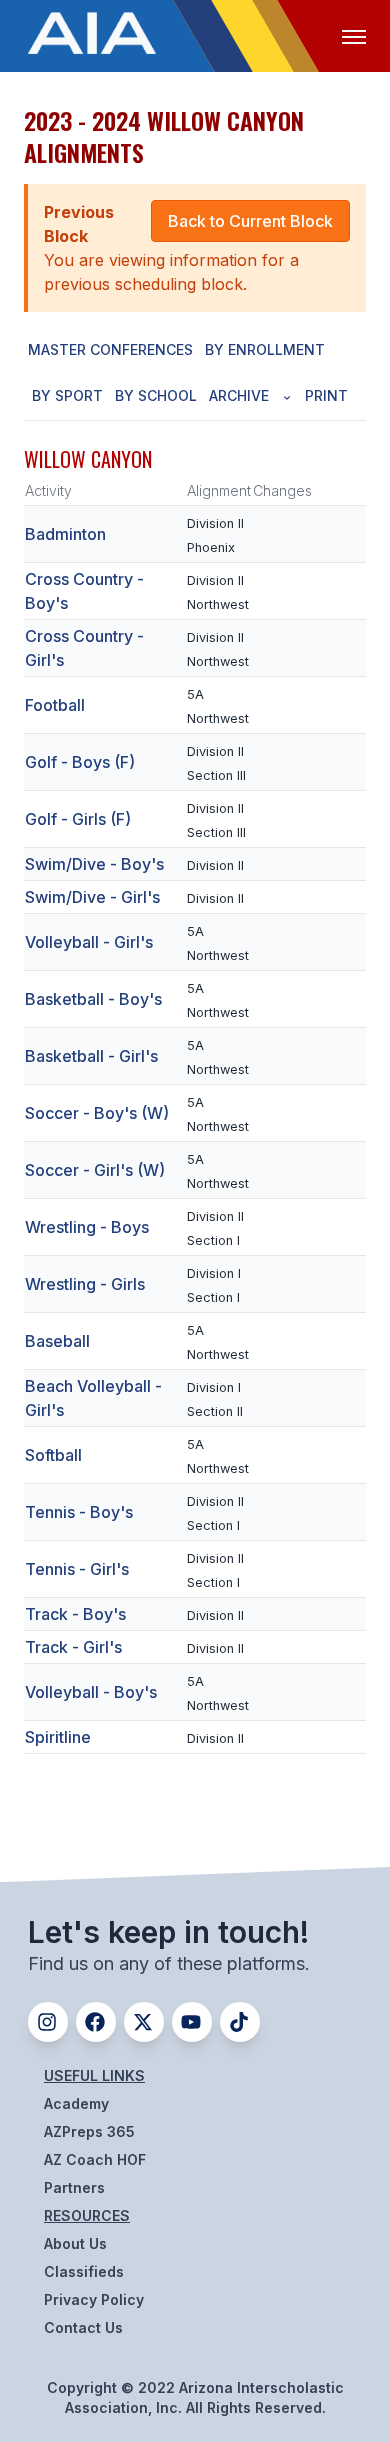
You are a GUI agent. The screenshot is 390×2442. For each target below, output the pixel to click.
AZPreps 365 (89, 2131)
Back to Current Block (250, 221)
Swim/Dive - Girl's (92, 897)
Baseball (57, 1341)
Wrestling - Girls (85, 1284)
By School (156, 395)
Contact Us (83, 2327)
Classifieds (84, 2271)
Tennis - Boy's (79, 1512)
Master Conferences (110, 349)
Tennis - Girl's (77, 1569)
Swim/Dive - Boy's (94, 864)
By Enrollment (265, 349)
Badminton (65, 534)
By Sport (67, 395)
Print (326, 395)
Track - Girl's (73, 1647)
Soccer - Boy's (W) (97, 1113)
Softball (53, 1455)
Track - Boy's (75, 1614)
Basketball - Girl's (91, 1056)
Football (55, 705)
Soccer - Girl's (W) (95, 1170)
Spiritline (58, 1737)
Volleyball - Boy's (91, 1692)
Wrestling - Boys (87, 1227)
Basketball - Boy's (93, 999)
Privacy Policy (94, 2299)
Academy (76, 2103)
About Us (75, 2243)
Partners (74, 2187)
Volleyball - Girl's (89, 942)
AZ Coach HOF (95, 2159)
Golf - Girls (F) (78, 819)
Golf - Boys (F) (80, 762)
